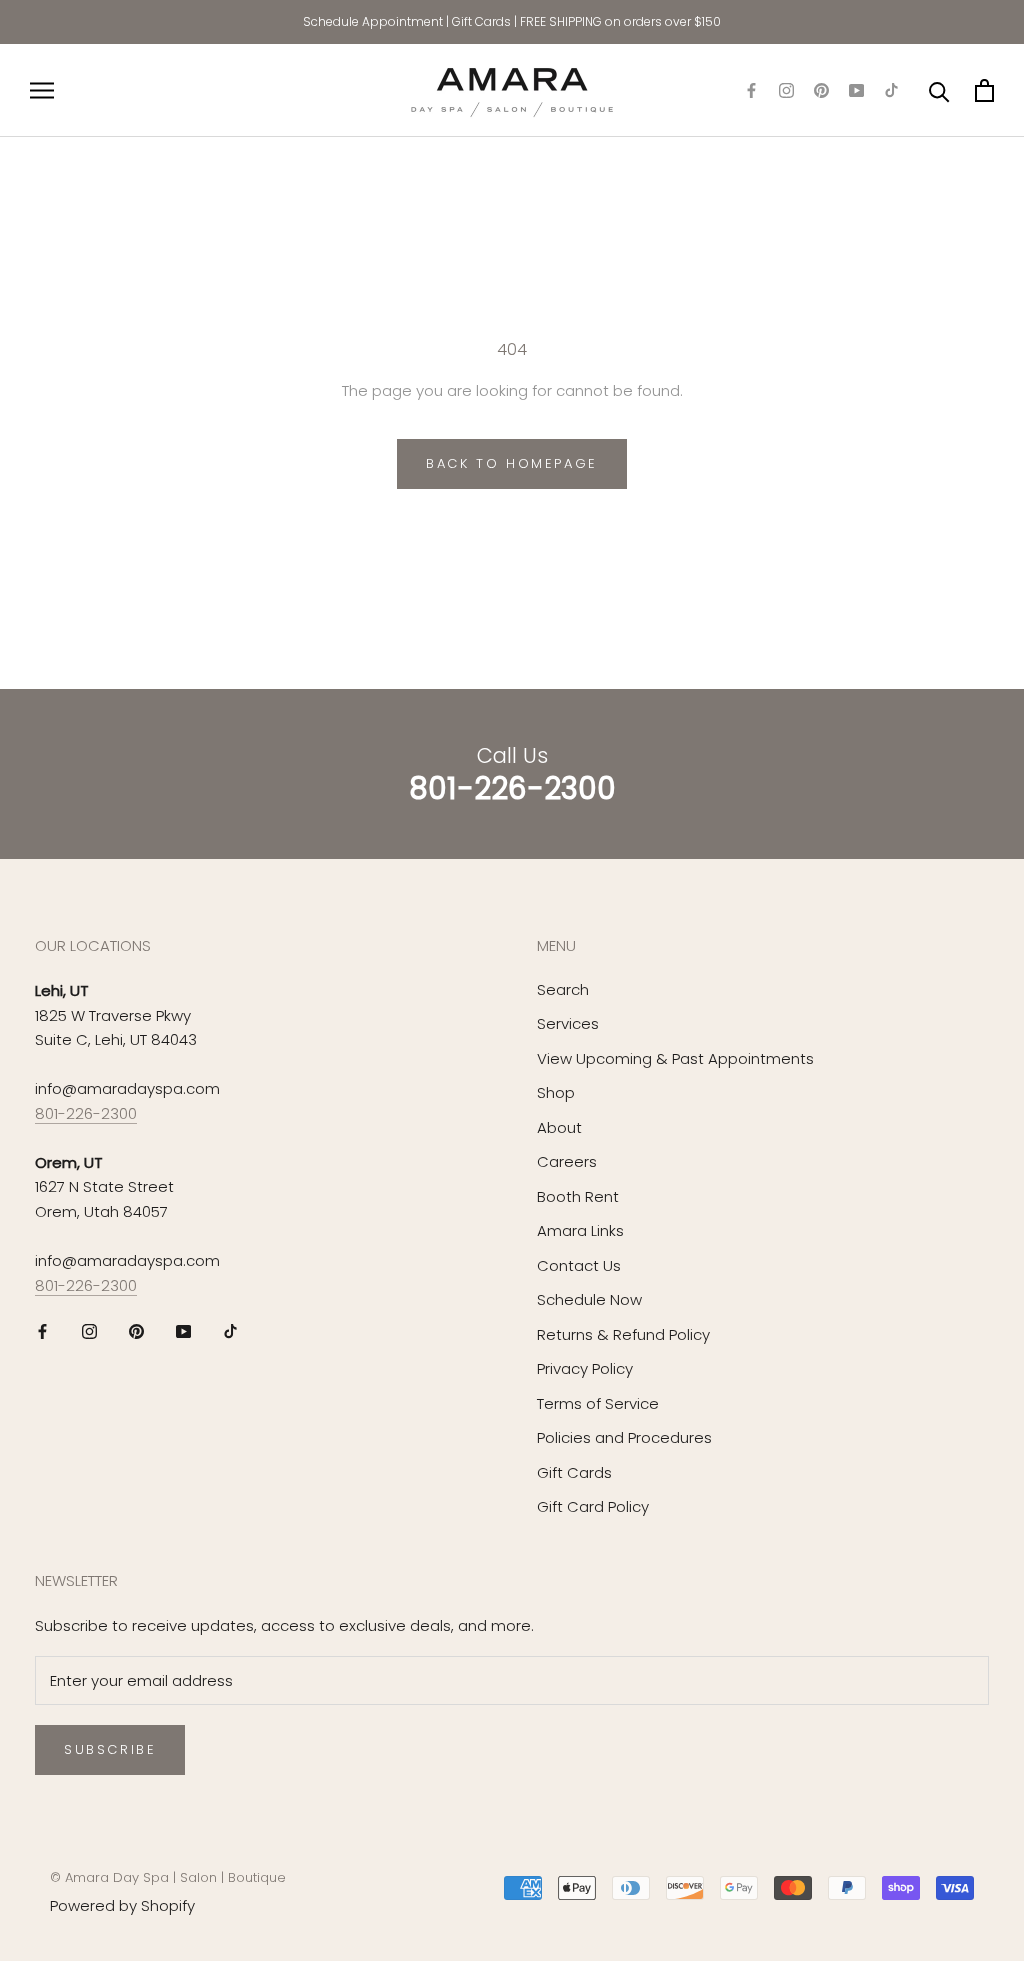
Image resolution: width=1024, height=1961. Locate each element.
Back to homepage (512, 463)
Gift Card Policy (593, 1506)
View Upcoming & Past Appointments (675, 1058)
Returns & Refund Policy (623, 1334)
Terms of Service (598, 1403)
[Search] (939, 90)
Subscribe (110, 1749)
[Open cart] (984, 90)
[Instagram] (786, 90)
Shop (556, 1092)
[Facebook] (751, 90)
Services (568, 1023)
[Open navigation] (42, 90)
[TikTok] (891, 90)
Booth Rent (578, 1196)
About (559, 1127)
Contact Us (579, 1265)
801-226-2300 (86, 1113)
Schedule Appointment (373, 21)
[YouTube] (856, 90)
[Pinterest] (821, 90)
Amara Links (580, 1230)
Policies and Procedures (624, 1437)
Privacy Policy (585, 1368)
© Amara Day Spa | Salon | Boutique (168, 1877)
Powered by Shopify (122, 1905)
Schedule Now (589, 1299)
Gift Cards (481, 21)
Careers (567, 1161)
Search (563, 989)
